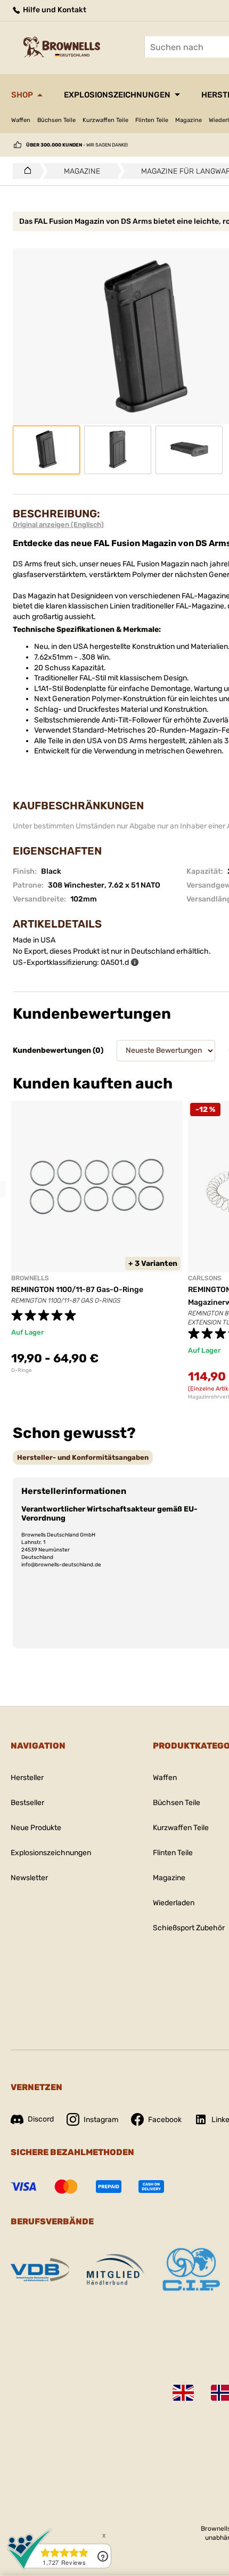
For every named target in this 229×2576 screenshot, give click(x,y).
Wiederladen (174, 1903)
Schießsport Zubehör (189, 1928)
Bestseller (27, 1803)
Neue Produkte (36, 1828)
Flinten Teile (152, 120)
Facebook (165, 2120)
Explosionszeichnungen (117, 95)
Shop (22, 95)
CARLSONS (205, 1278)
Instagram (101, 2120)
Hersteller (27, 1778)
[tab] (83, 1457)
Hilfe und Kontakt (54, 10)
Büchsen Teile (56, 120)
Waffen (21, 120)
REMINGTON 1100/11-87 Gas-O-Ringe (77, 1290)
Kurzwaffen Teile (105, 120)
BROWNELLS (30, 1278)
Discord (41, 2119)
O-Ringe (22, 1370)
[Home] (25, 171)
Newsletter (29, 1878)
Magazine (189, 120)
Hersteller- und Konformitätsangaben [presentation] (83, 1457)
